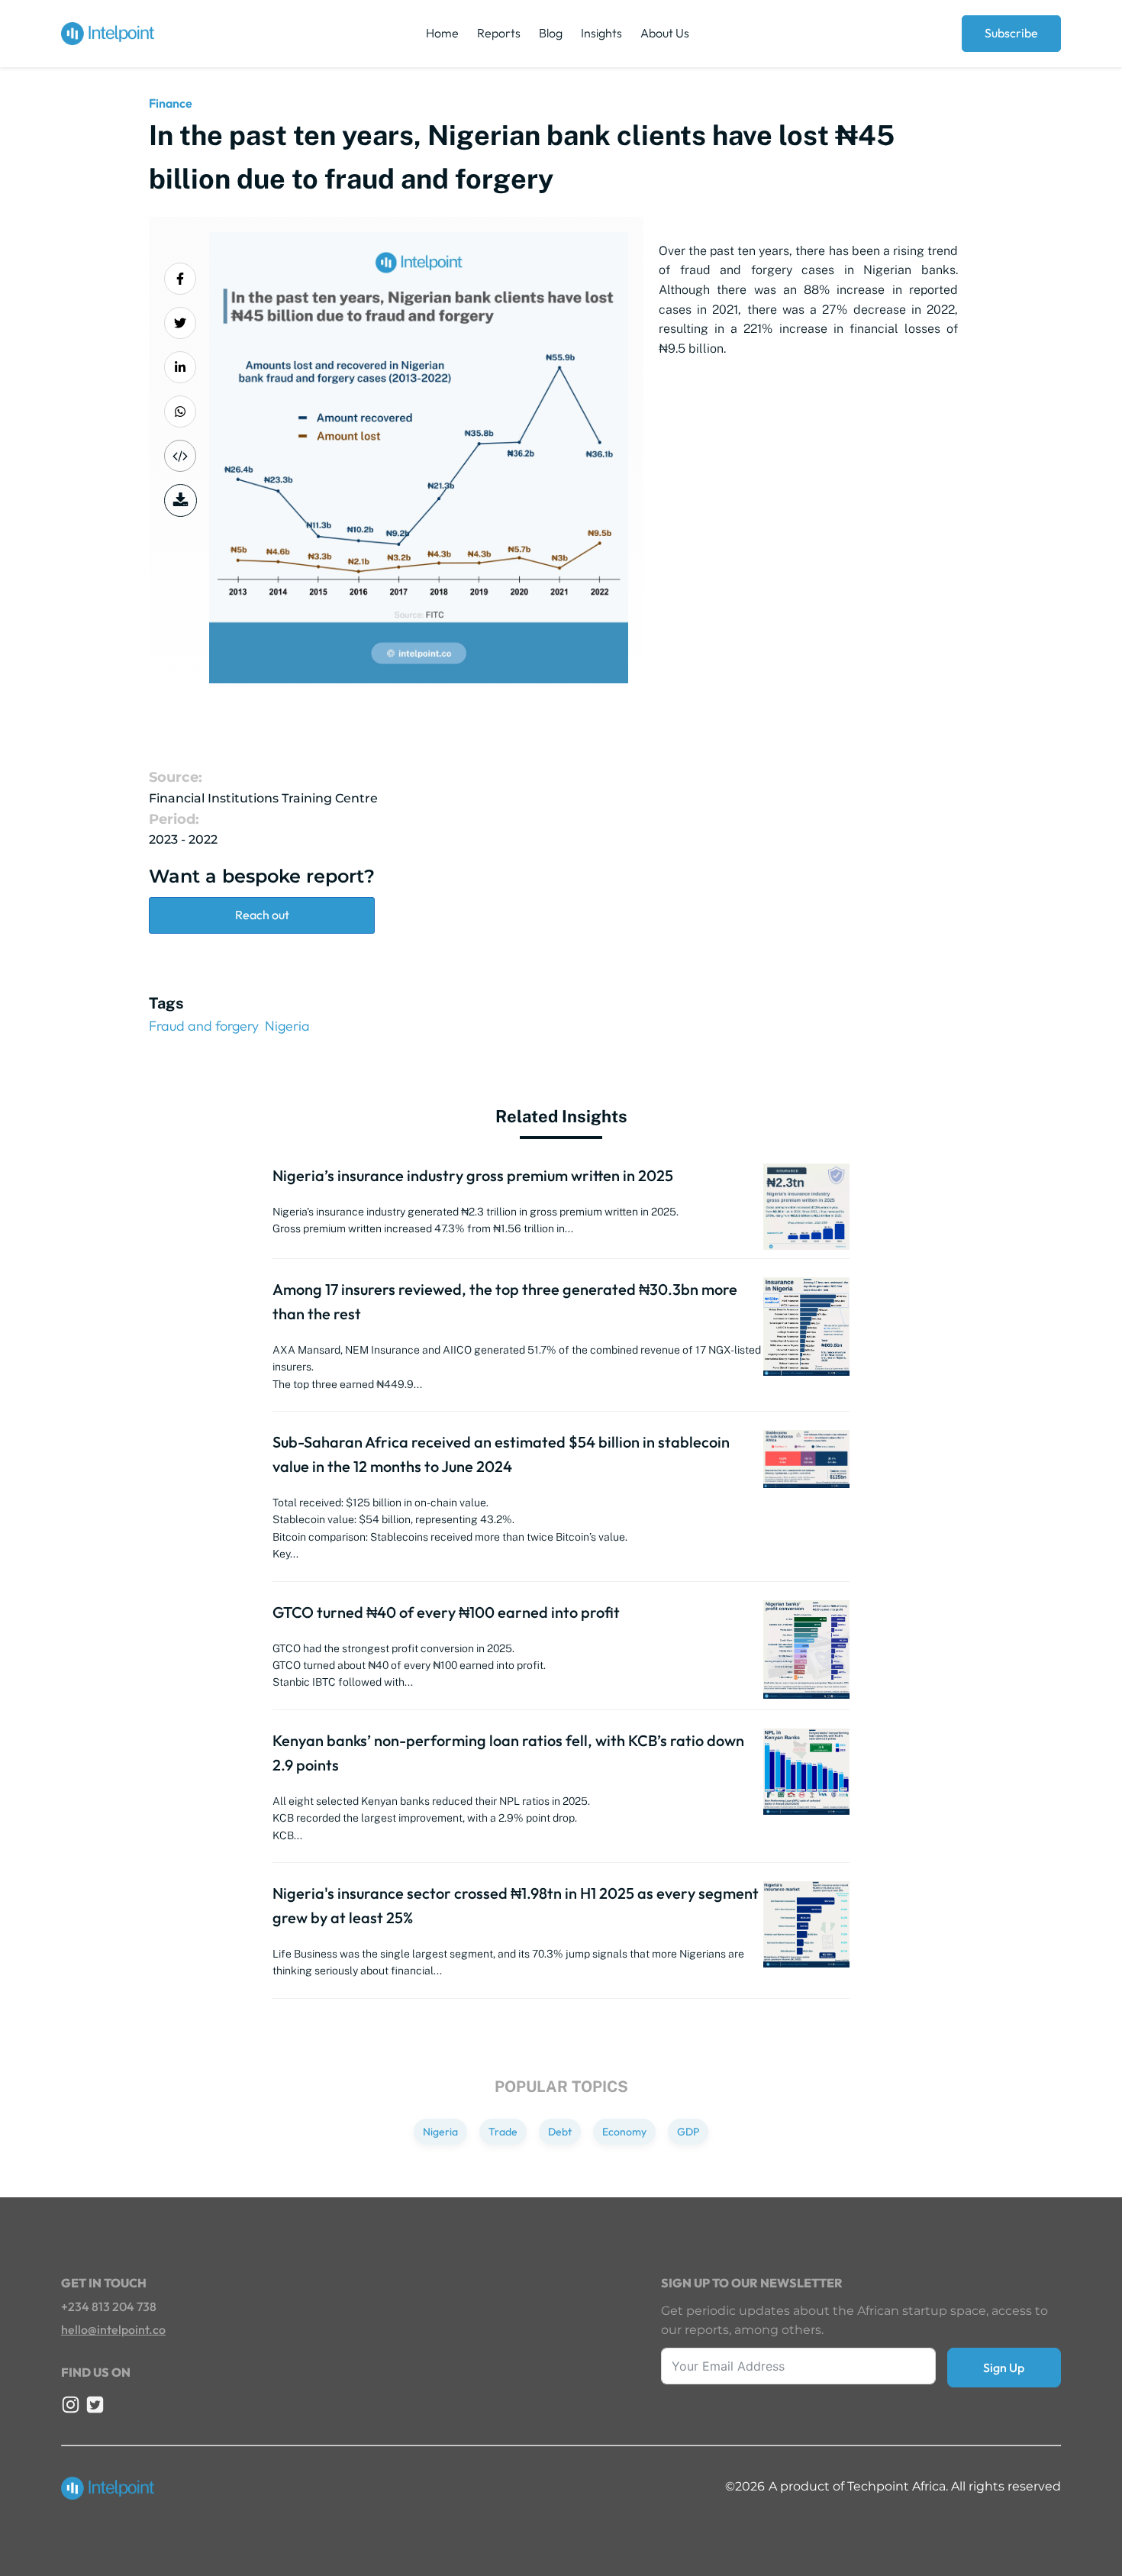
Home (442, 33)
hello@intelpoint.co (113, 2329)
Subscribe (1011, 33)
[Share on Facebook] (180, 279)
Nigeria (287, 1026)
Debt (560, 2132)
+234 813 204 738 (109, 2306)
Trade (503, 2132)
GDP (688, 2132)
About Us (665, 33)
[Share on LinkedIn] (180, 367)
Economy (624, 2132)
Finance (171, 103)
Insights (601, 33)
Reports (499, 33)
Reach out (262, 915)
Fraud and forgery (204, 1026)
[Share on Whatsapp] (180, 412)
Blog (551, 33)
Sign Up (1004, 2368)
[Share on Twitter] (180, 323)
